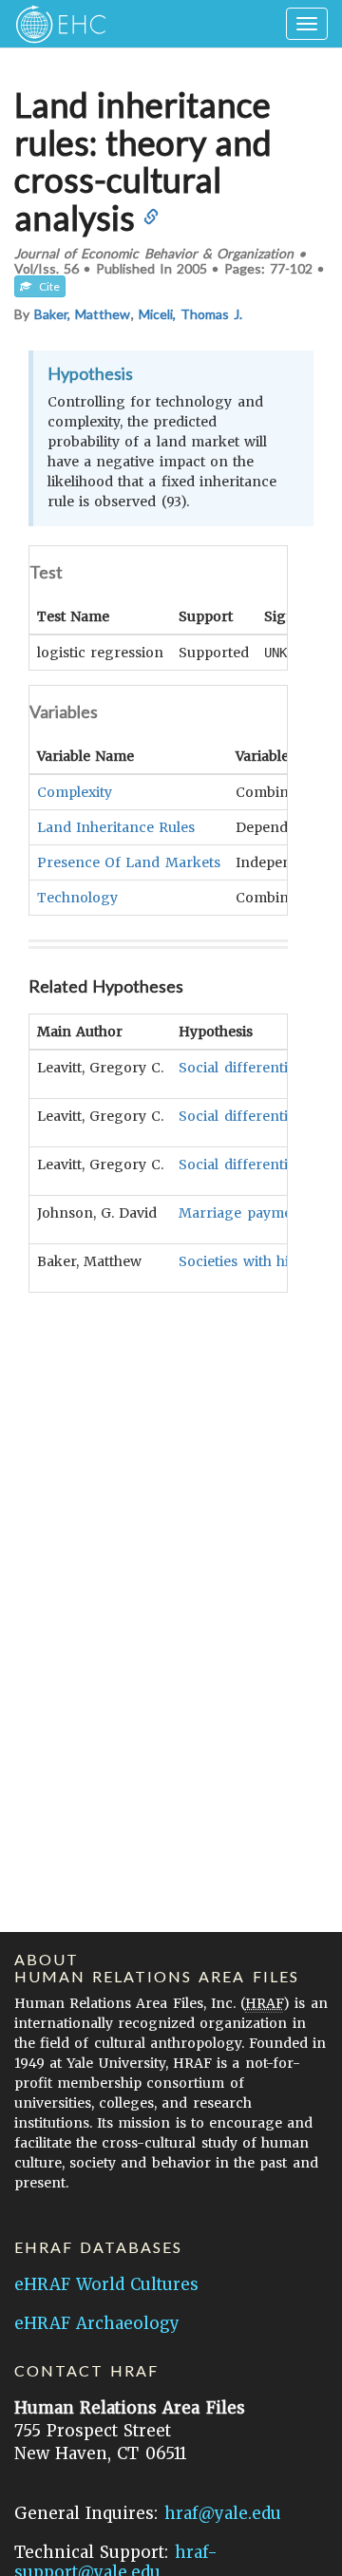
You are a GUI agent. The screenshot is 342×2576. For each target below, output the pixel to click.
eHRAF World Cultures (106, 2284)
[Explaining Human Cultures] (55, 24)
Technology (77, 898)
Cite (46, 286)
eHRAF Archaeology (97, 2323)
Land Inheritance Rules (116, 827)
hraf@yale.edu (223, 2513)
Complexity (75, 792)
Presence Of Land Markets (129, 862)
